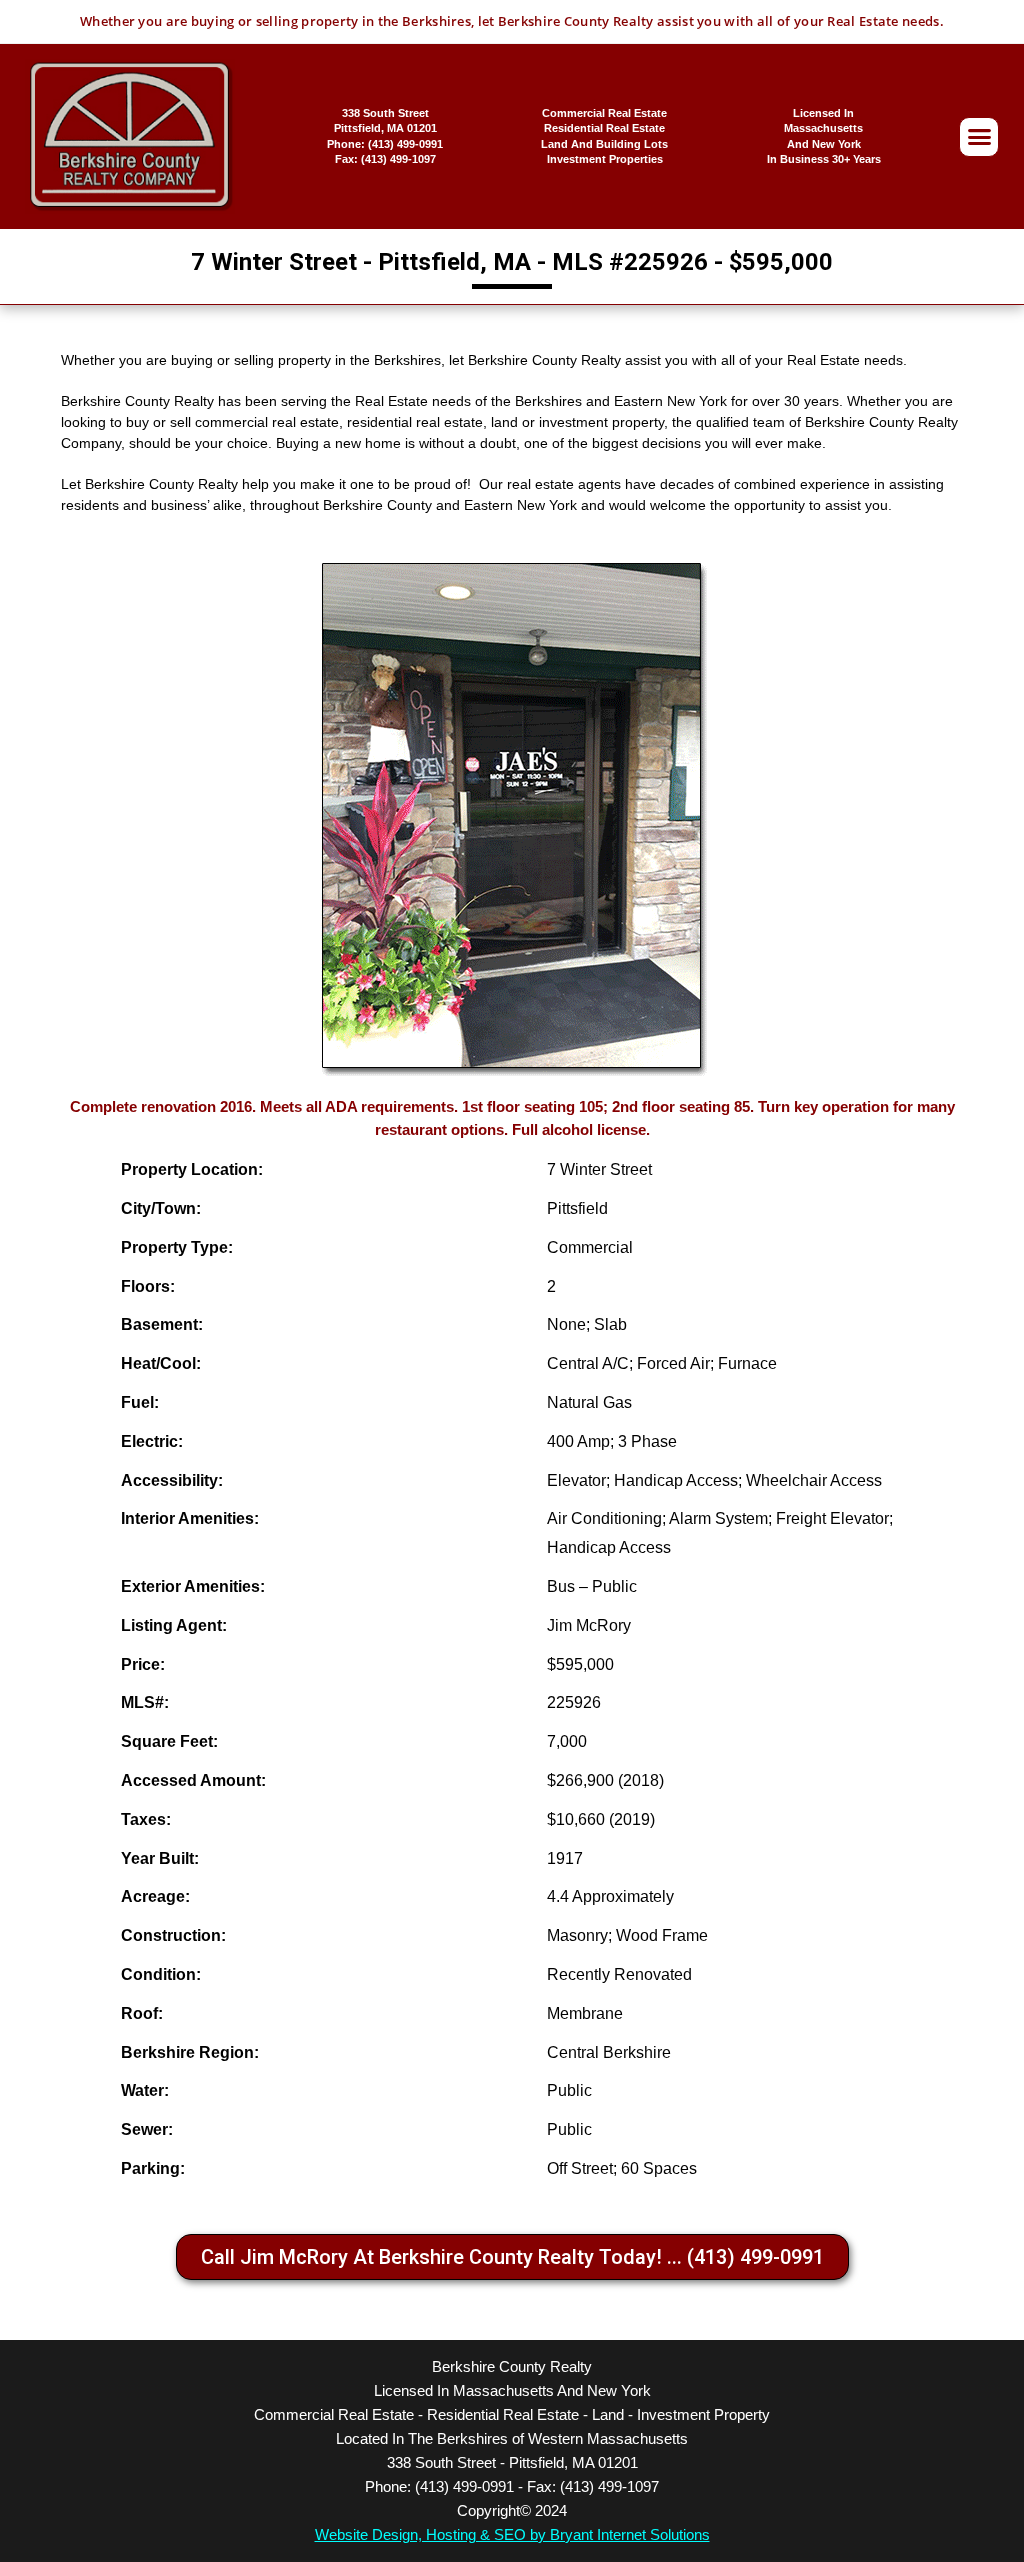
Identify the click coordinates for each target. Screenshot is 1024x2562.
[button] (979, 137)
